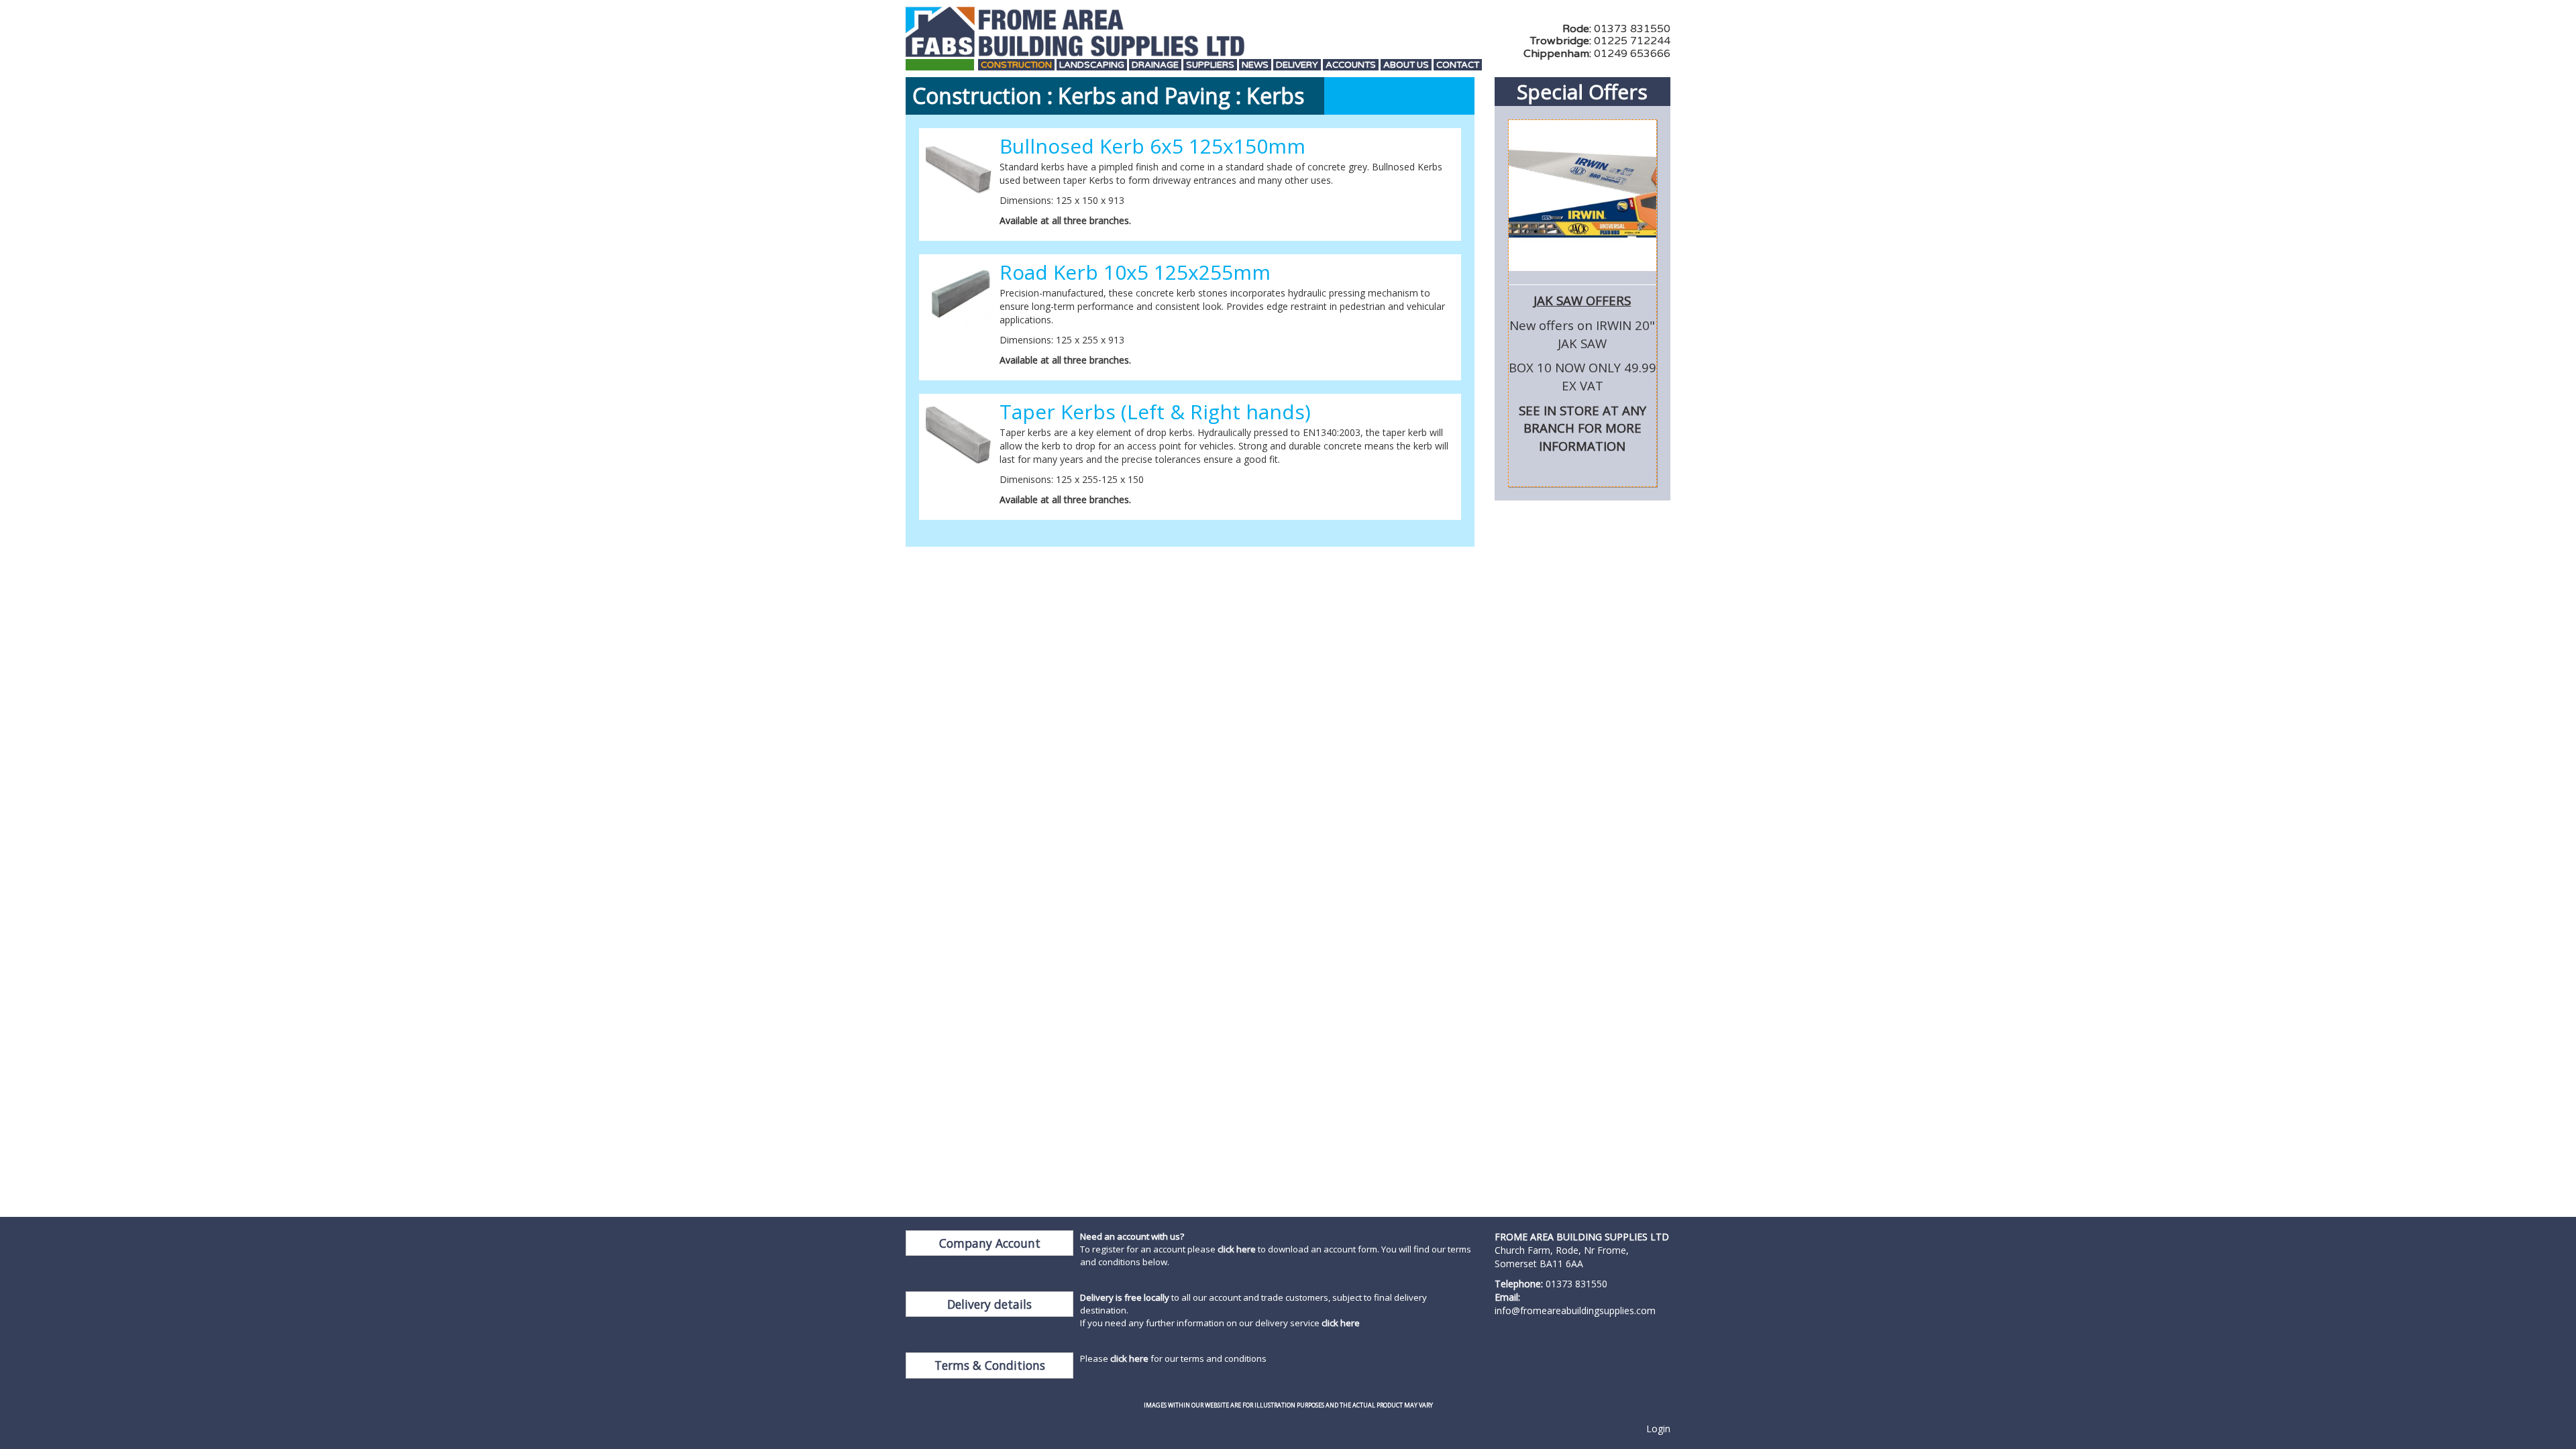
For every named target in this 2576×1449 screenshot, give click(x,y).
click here (1237, 1249)
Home (940, 65)
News (1255, 65)
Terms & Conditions (990, 1365)
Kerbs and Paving (1144, 96)
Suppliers (1210, 65)
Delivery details (989, 1304)
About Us (1406, 65)
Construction (1016, 65)
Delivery (1297, 65)
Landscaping (1092, 65)
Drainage (1155, 65)
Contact (1458, 65)
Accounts (1351, 65)
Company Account (990, 1243)
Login (1658, 1429)
